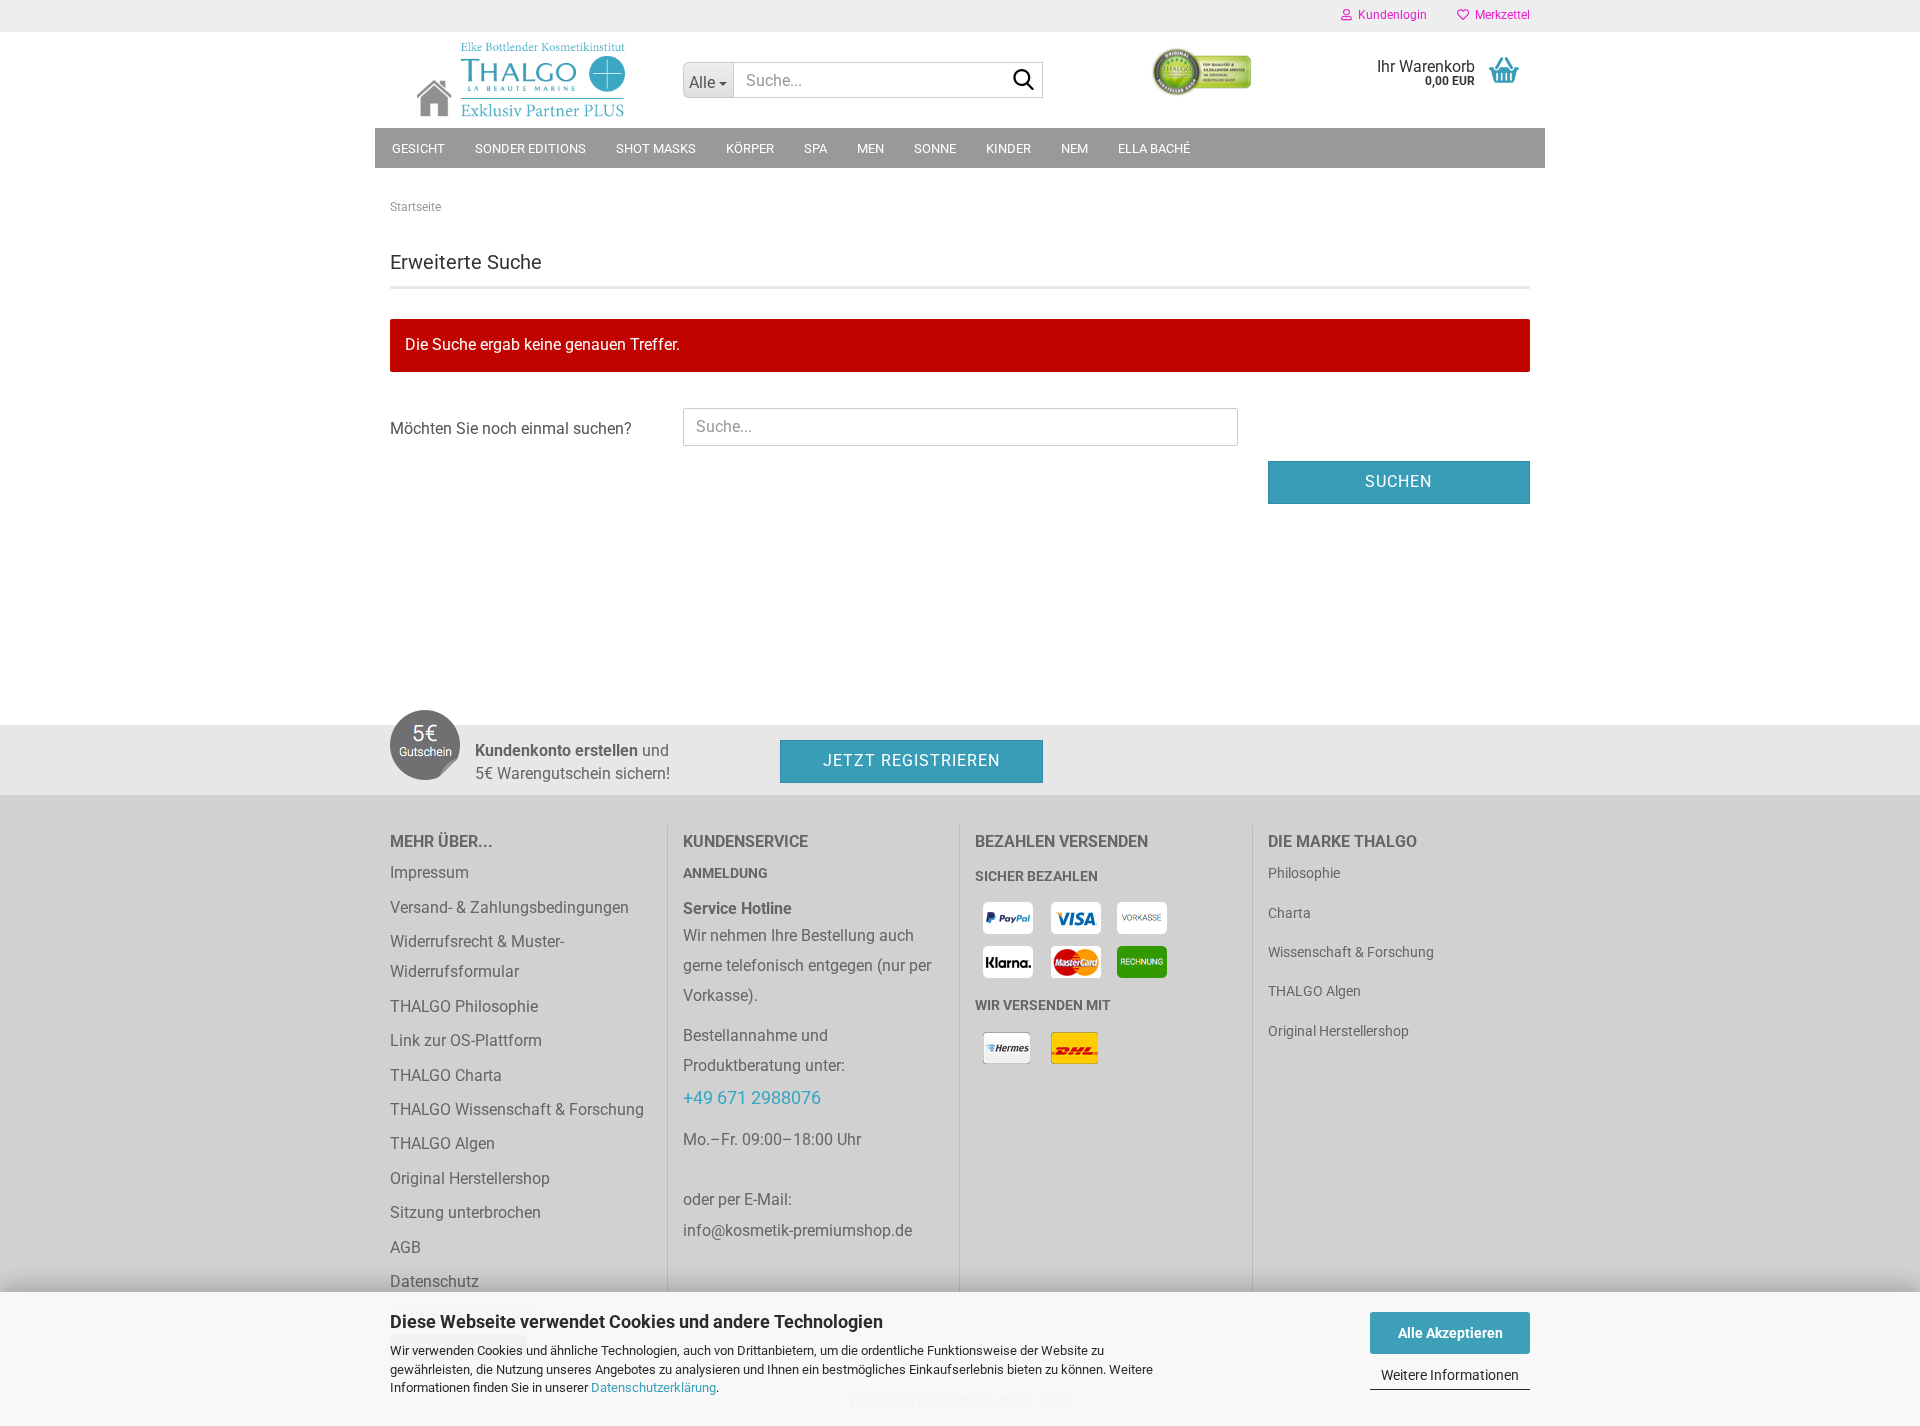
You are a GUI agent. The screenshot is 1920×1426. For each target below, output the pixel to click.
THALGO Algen (442, 1143)
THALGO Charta (446, 1075)
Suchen (1398, 481)
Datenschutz (434, 1281)
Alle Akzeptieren (1450, 1333)
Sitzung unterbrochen (465, 1212)
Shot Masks (656, 148)
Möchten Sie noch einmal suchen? (511, 428)
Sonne (935, 148)
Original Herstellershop (470, 1178)
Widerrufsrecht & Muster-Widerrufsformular (477, 956)
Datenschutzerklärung (653, 1387)
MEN (870, 148)
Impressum (429, 872)
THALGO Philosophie (464, 1006)
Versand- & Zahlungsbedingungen (509, 907)
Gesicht (418, 148)
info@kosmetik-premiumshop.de (797, 1230)
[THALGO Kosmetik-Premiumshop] (521, 79)
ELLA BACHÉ (1154, 148)
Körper (750, 148)
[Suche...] (1024, 81)
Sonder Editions (530, 148)
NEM (1074, 148)
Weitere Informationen (1450, 1375)
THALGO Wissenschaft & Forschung (517, 1109)
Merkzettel (1499, 15)
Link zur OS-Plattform (466, 1040)
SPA (815, 148)
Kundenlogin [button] (1389, 15)
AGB (405, 1247)
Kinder (1008, 148)
